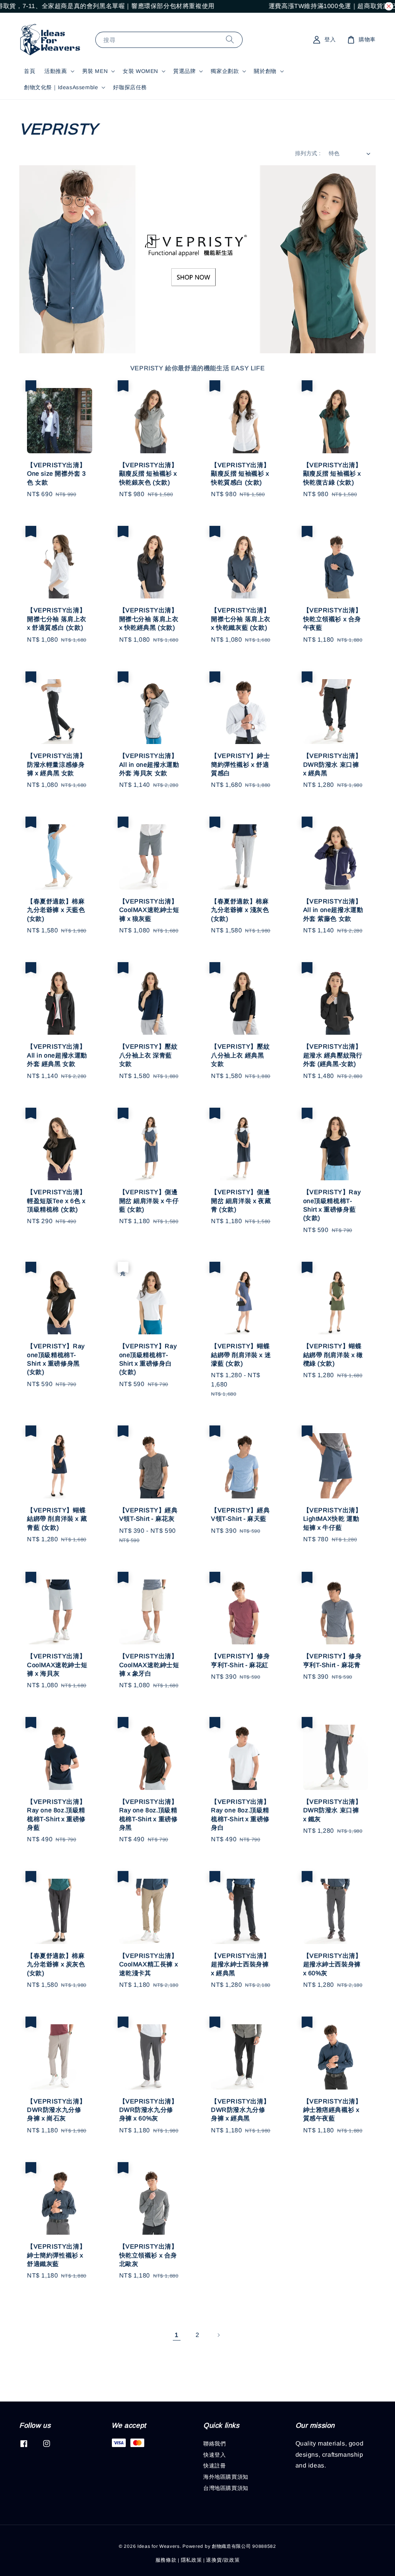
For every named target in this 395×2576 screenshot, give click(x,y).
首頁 (30, 71)
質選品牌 (184, 71)
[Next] (218, 2335)
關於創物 (265, 71)
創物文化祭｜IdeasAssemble (61, 87)
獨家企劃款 (225, 71)
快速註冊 (214, 2466)
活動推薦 (56, 71)
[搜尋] (230, 40)
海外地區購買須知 (226, 2477)
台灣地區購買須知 (226, 2488)
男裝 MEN (95, 71)
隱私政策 (192, 2560)
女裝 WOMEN (140, 71)
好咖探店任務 (130, 87)
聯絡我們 (214, 2444)
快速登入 (214, 2455)
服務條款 (166, 2560)
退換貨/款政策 (223, 2560)
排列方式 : (308, 153)
